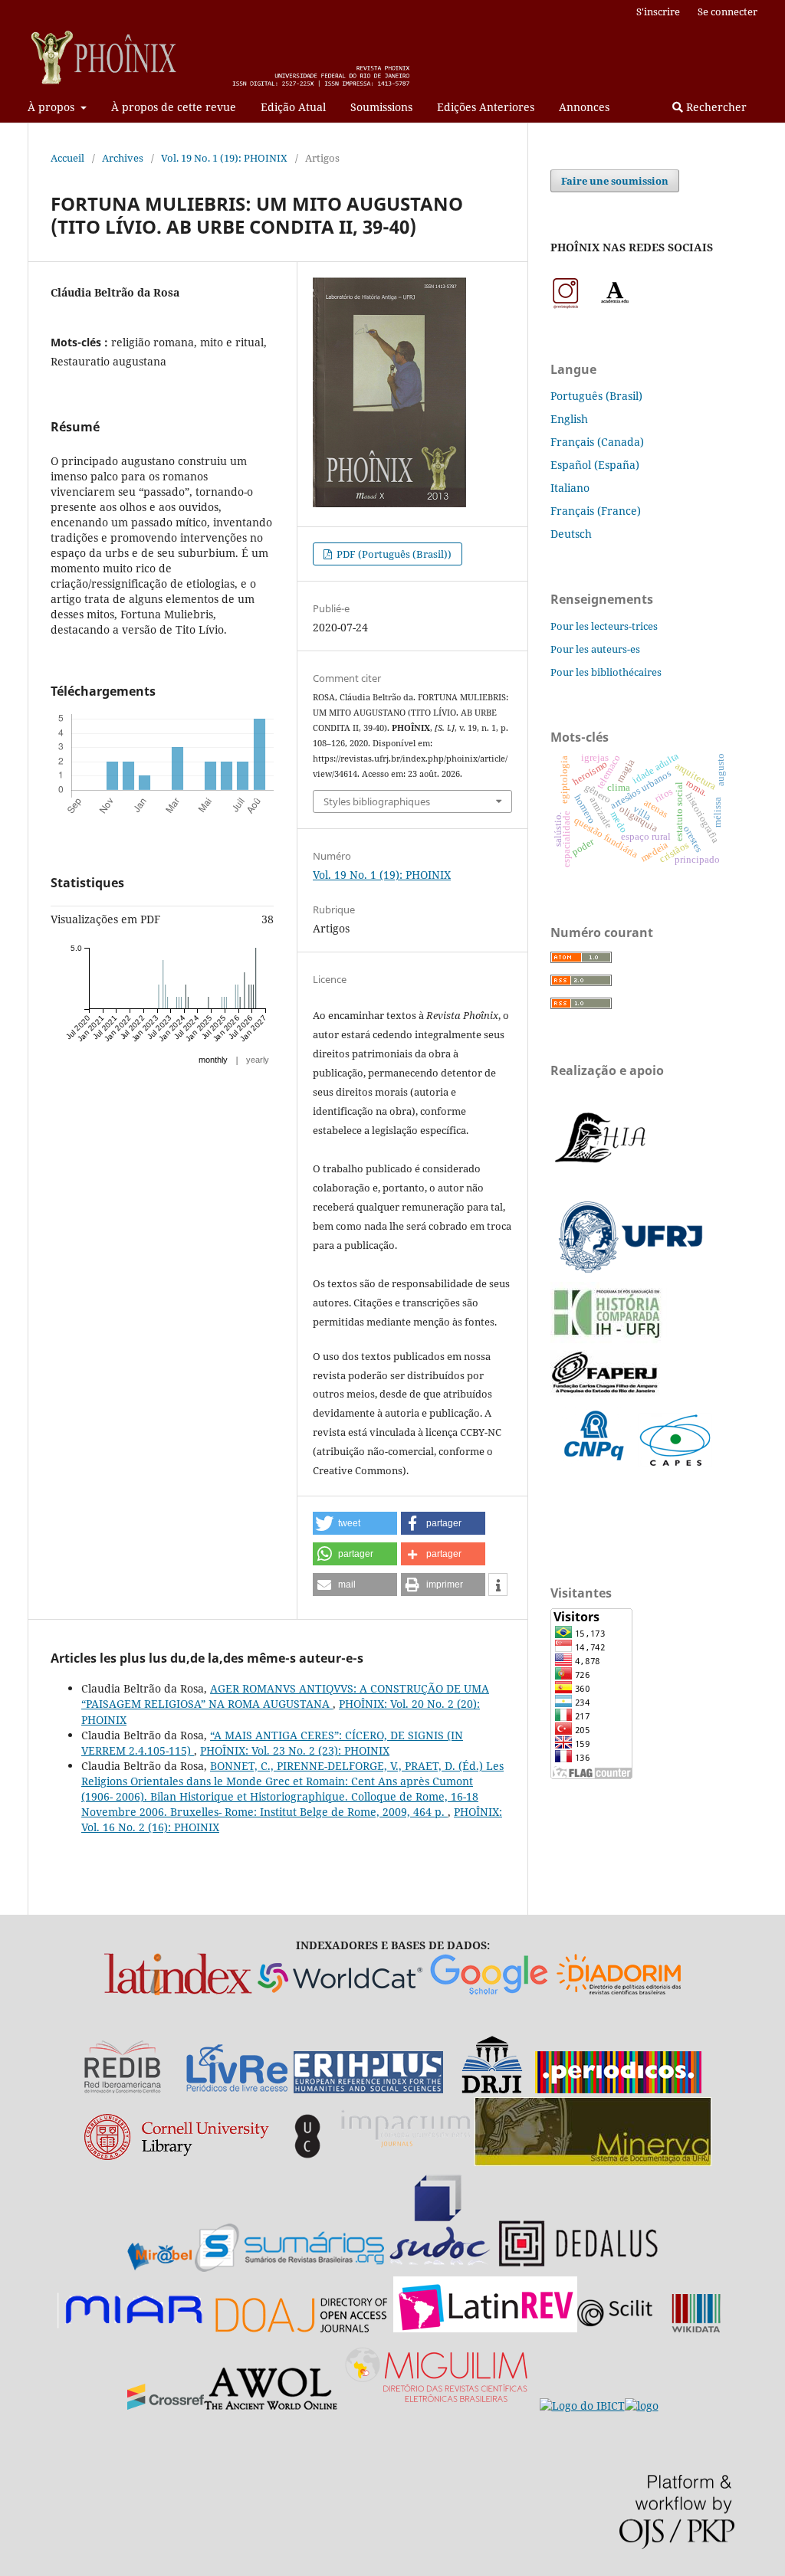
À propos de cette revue (174, 107)
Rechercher (715, 107)
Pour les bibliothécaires (606, 672)
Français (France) (596, 511)
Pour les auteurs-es (595, 649)
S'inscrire (658, 11)
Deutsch (571, 534)
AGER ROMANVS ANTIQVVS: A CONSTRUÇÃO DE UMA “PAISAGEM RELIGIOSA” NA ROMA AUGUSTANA (285, 1696)
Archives (123, 158)
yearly (258, 1060)
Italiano (570, 488)
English (569, 419)
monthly (213, 1060)
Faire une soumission (615, 181)
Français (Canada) (597, 442)
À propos (53, 107)
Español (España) (595, 465)
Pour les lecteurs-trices (604, 626)
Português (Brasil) (596, 396)
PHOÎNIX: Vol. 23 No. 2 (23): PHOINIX (295, 1750)
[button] (355, 1523)
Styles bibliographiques (377, 801)
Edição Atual (293, 107)
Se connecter (728, 11)
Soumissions (381, 107)
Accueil (67, 158)
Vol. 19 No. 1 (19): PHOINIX (224, 158)
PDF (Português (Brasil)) (393, 554)
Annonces (584, 107)
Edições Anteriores (486, 107)
